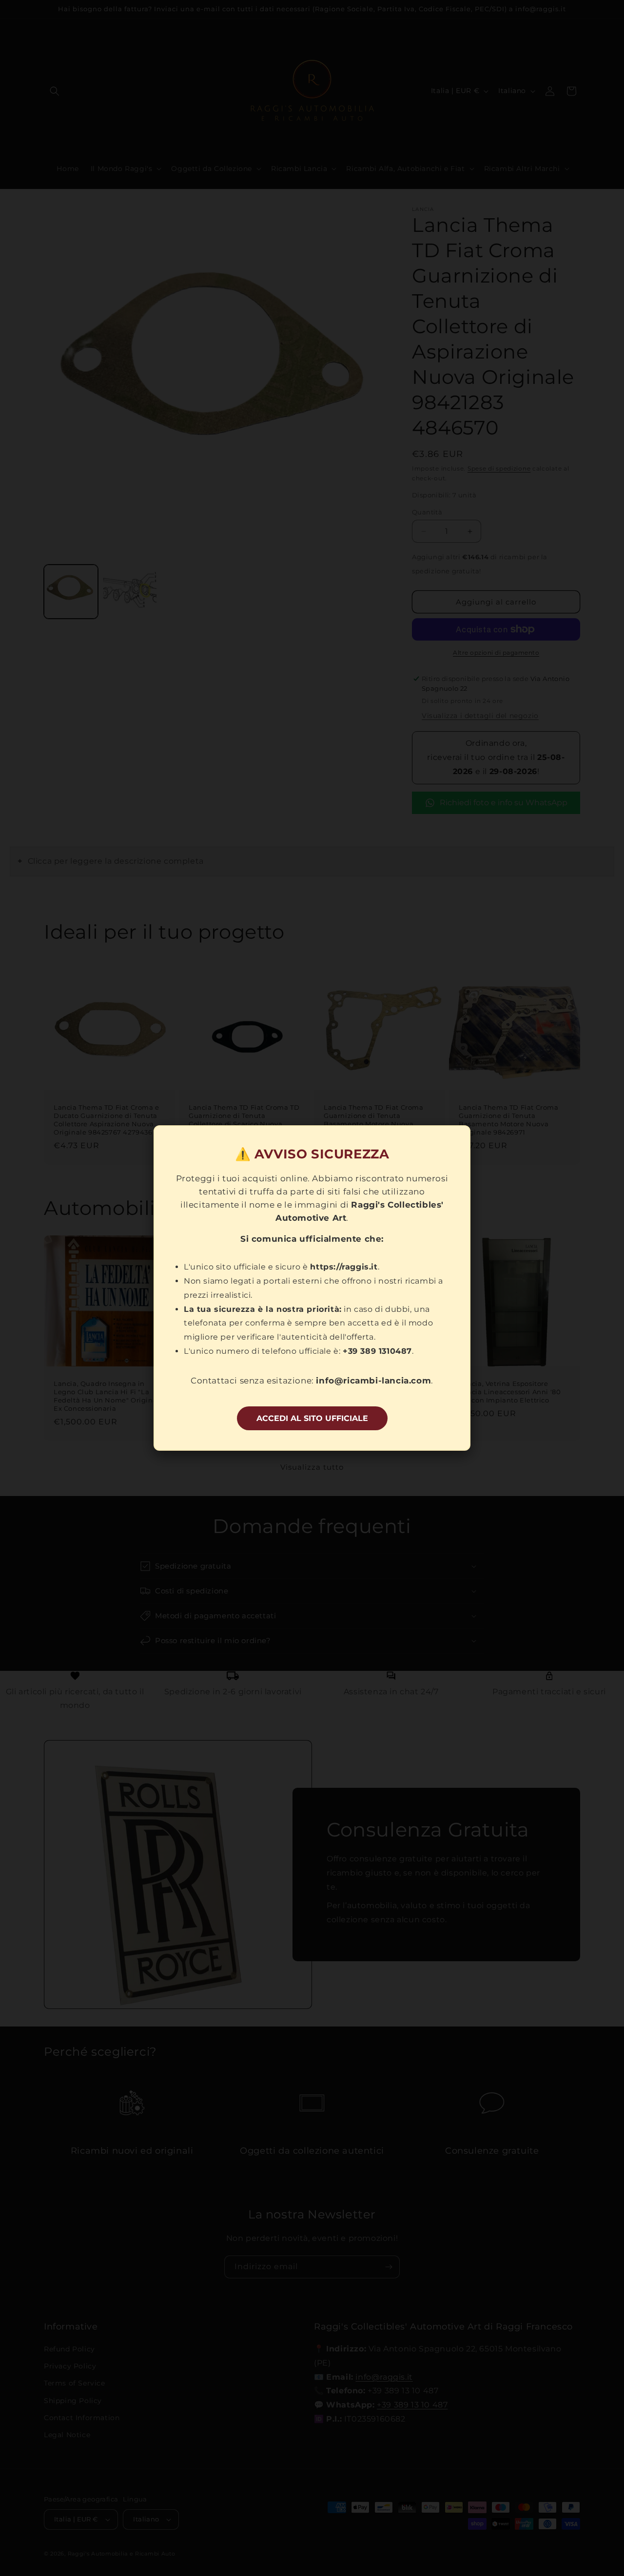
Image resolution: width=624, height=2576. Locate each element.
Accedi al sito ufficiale (312, 1418)
